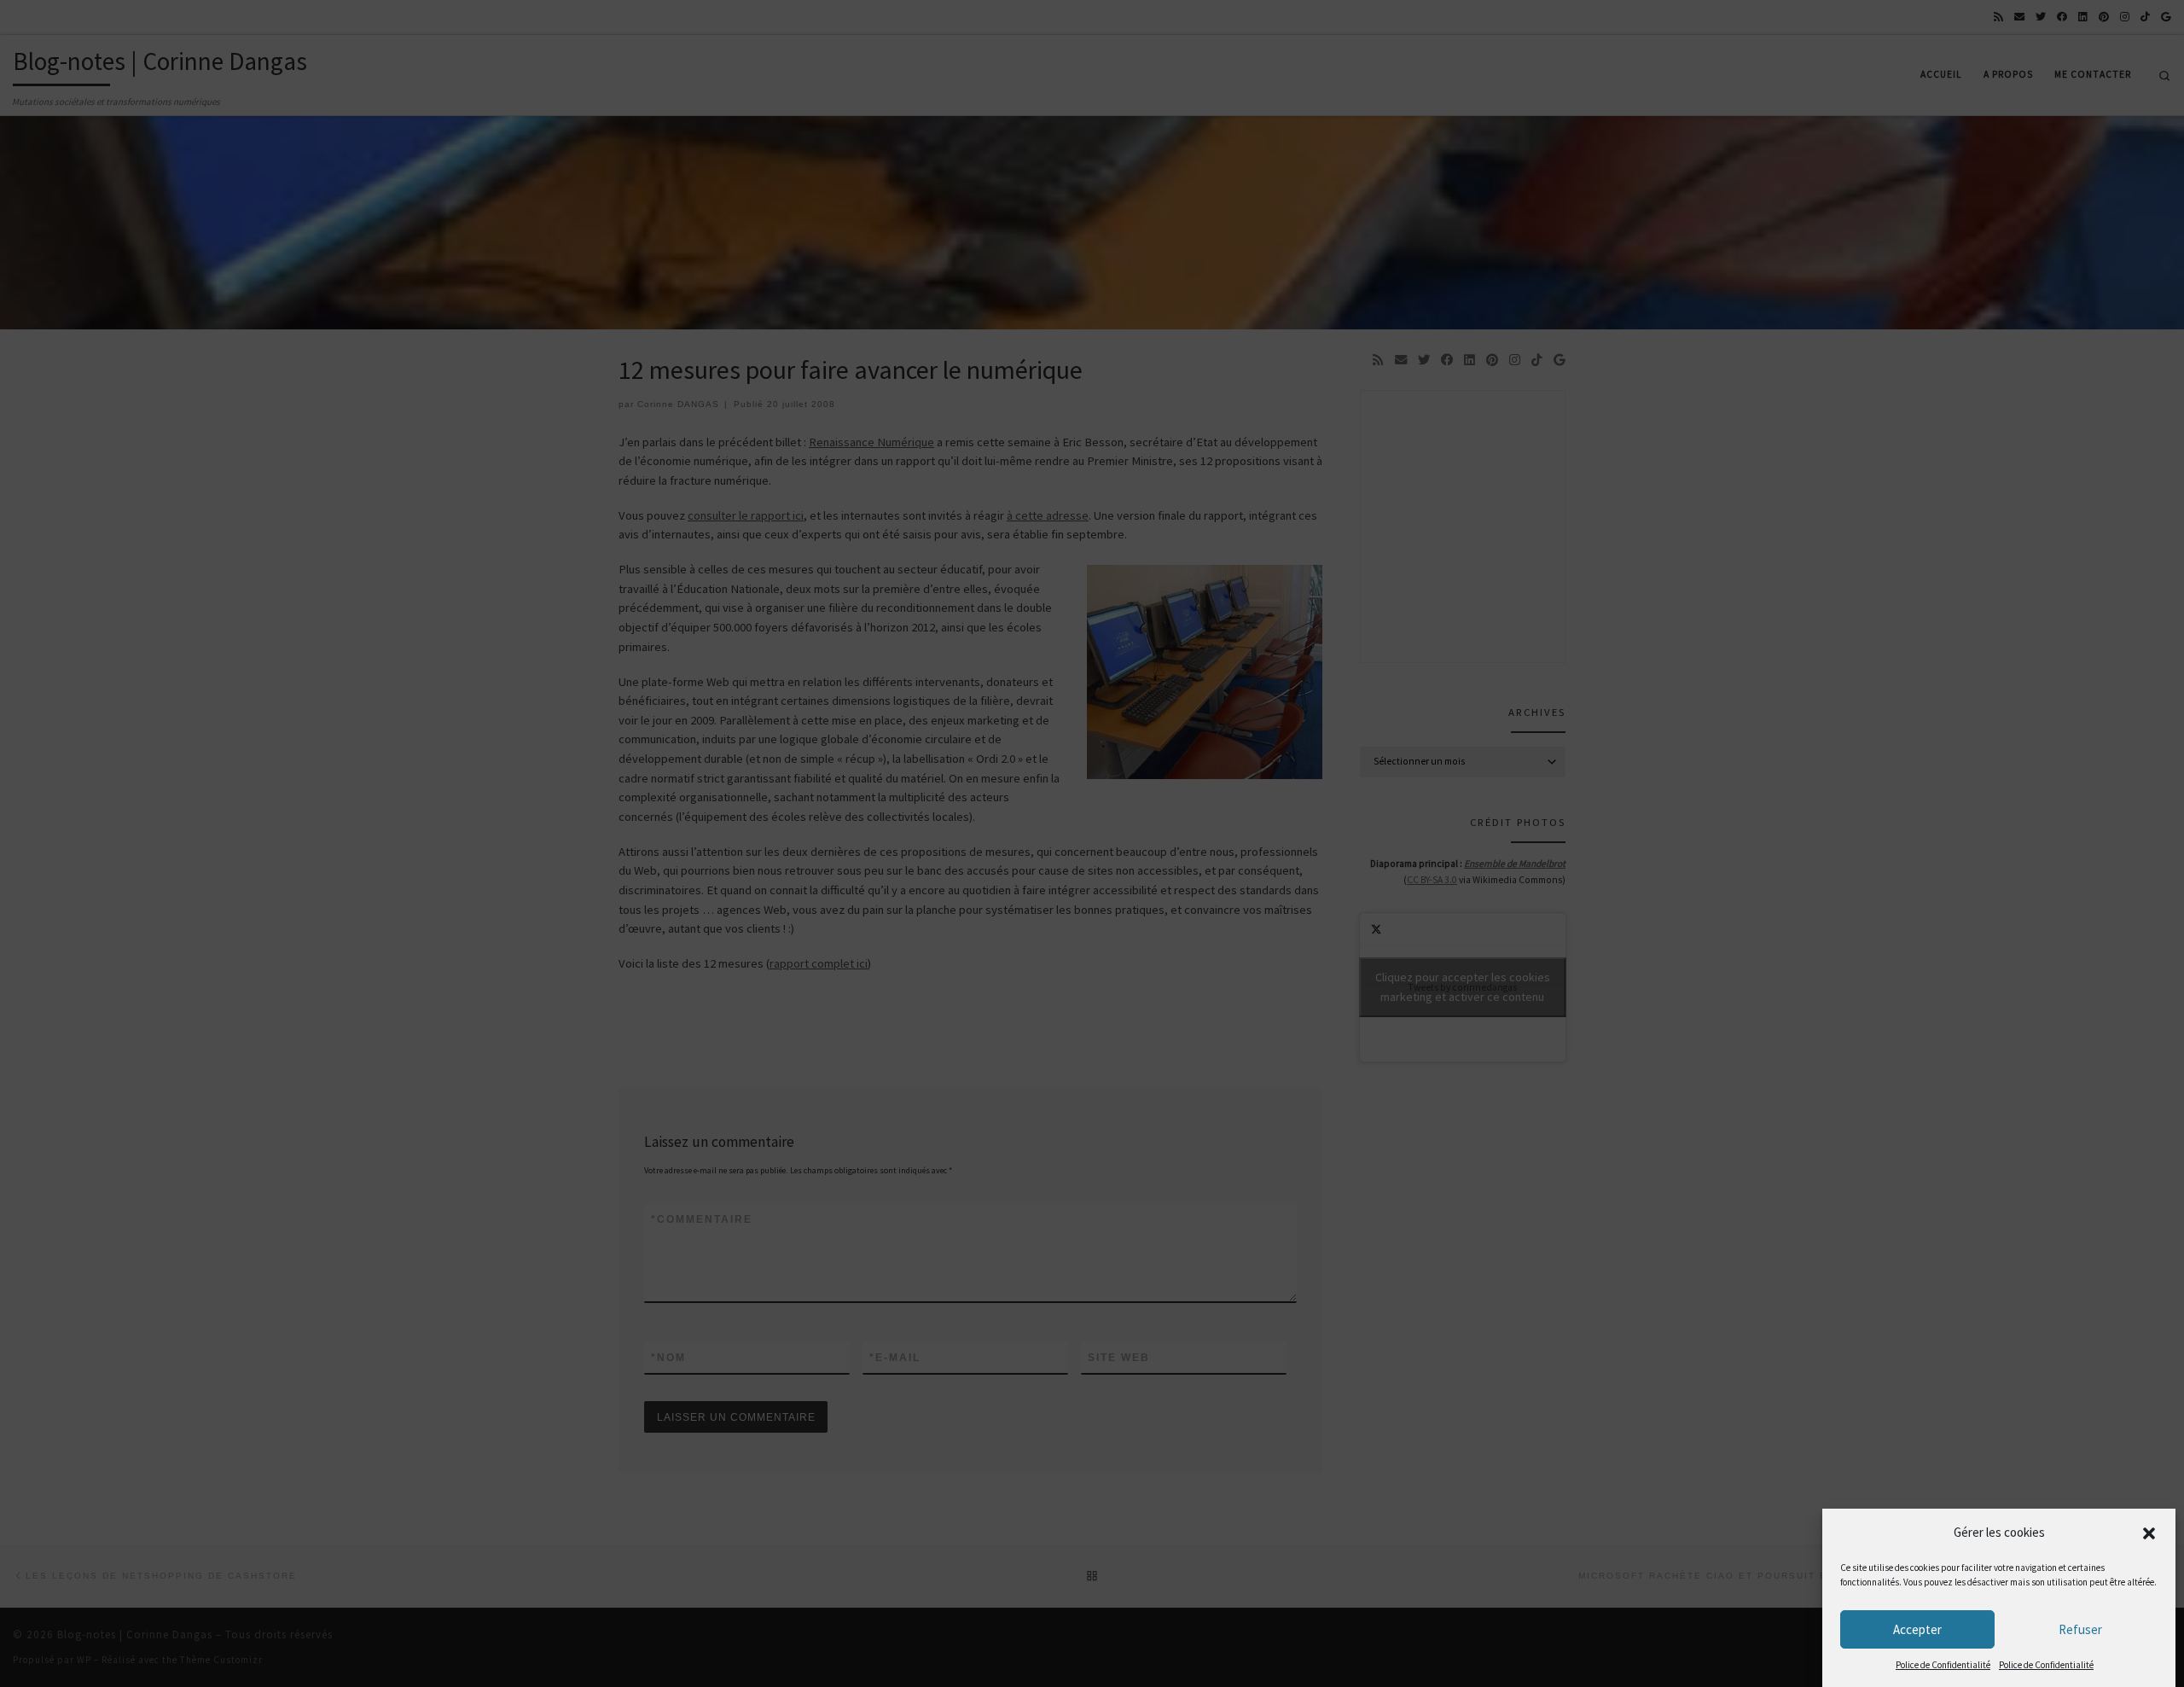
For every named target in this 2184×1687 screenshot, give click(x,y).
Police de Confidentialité (1943, 1665)
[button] (2149, 1533)
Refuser (2080, 1629)
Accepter (1917, 1629)
